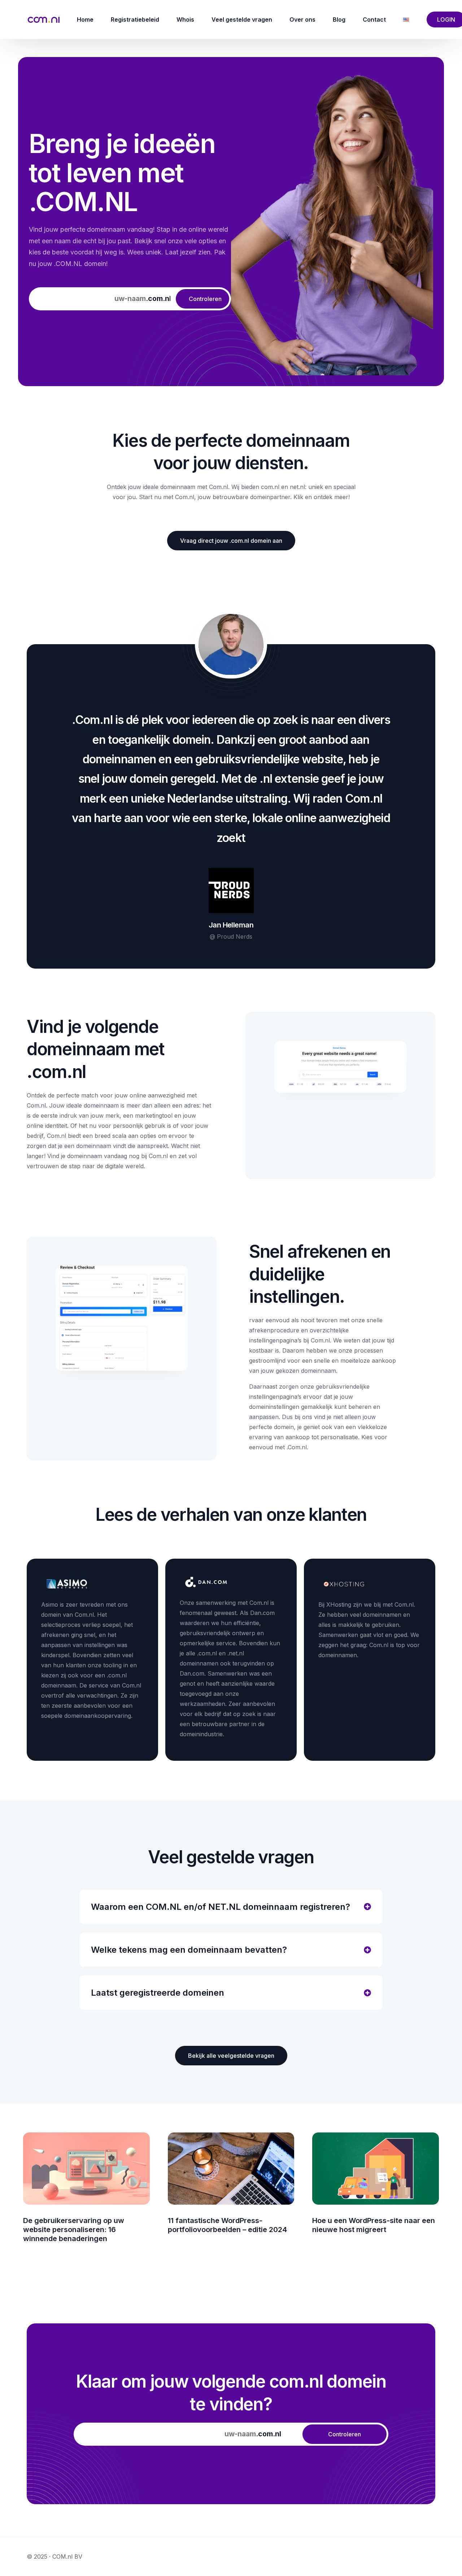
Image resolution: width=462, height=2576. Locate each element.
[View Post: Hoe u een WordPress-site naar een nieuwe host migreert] (376, 2169)
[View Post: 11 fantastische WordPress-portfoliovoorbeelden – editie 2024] (231, 2169)
